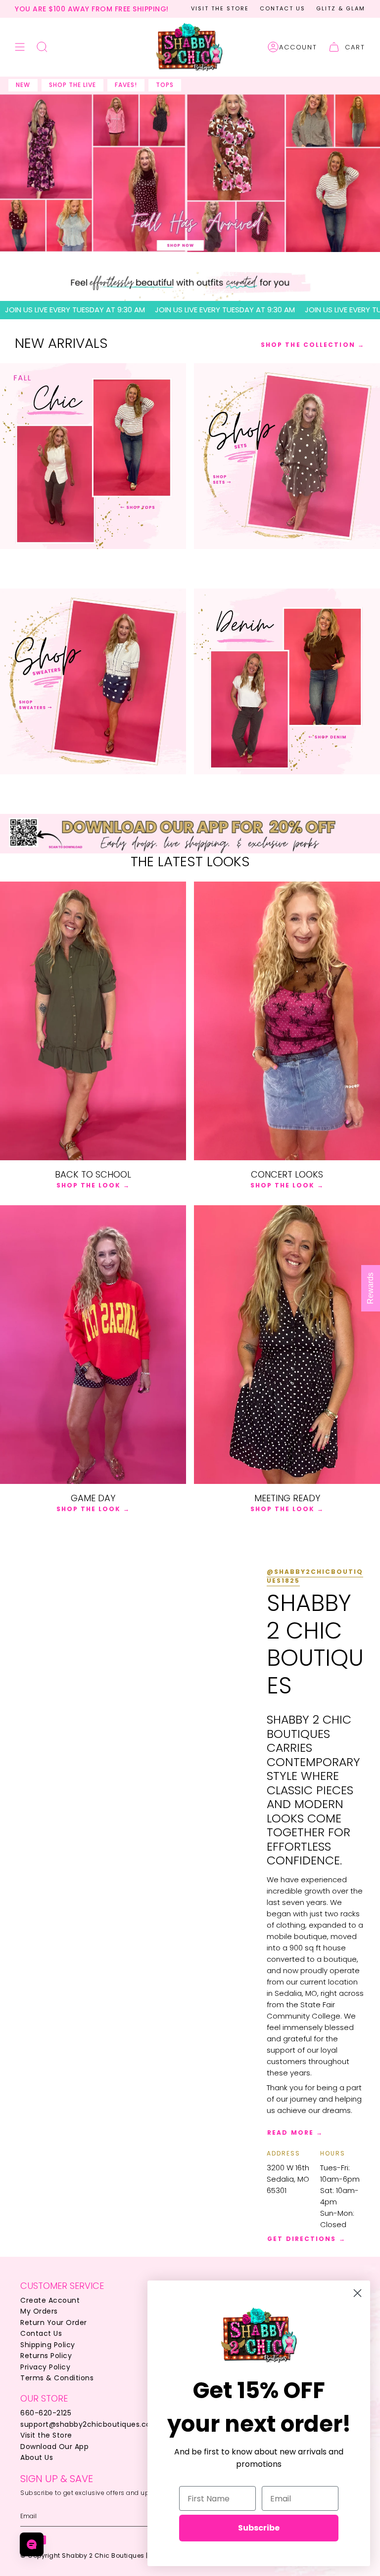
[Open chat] (32, 2544)
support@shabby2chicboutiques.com (89, 2424)
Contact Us (283, 8)
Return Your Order (54, 2323)
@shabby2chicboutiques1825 (315, 1576)
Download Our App (54, 2447)
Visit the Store (220, 8)
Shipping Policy (48, 2345)
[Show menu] (20, 47)
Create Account (50, 2300)
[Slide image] (190, 173)
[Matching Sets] (287, 456)
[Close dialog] (357, 2293)
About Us (37, 2457)
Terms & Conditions (57, 2378)
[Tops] (93, 456)
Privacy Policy (45, 2367)
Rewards (370, 1288)
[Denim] (287, 681)
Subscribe (259, 2528)
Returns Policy (46, 2356)
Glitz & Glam (341, 8)
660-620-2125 (46, 2413)
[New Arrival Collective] (93, 681)
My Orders (39, 2311)
